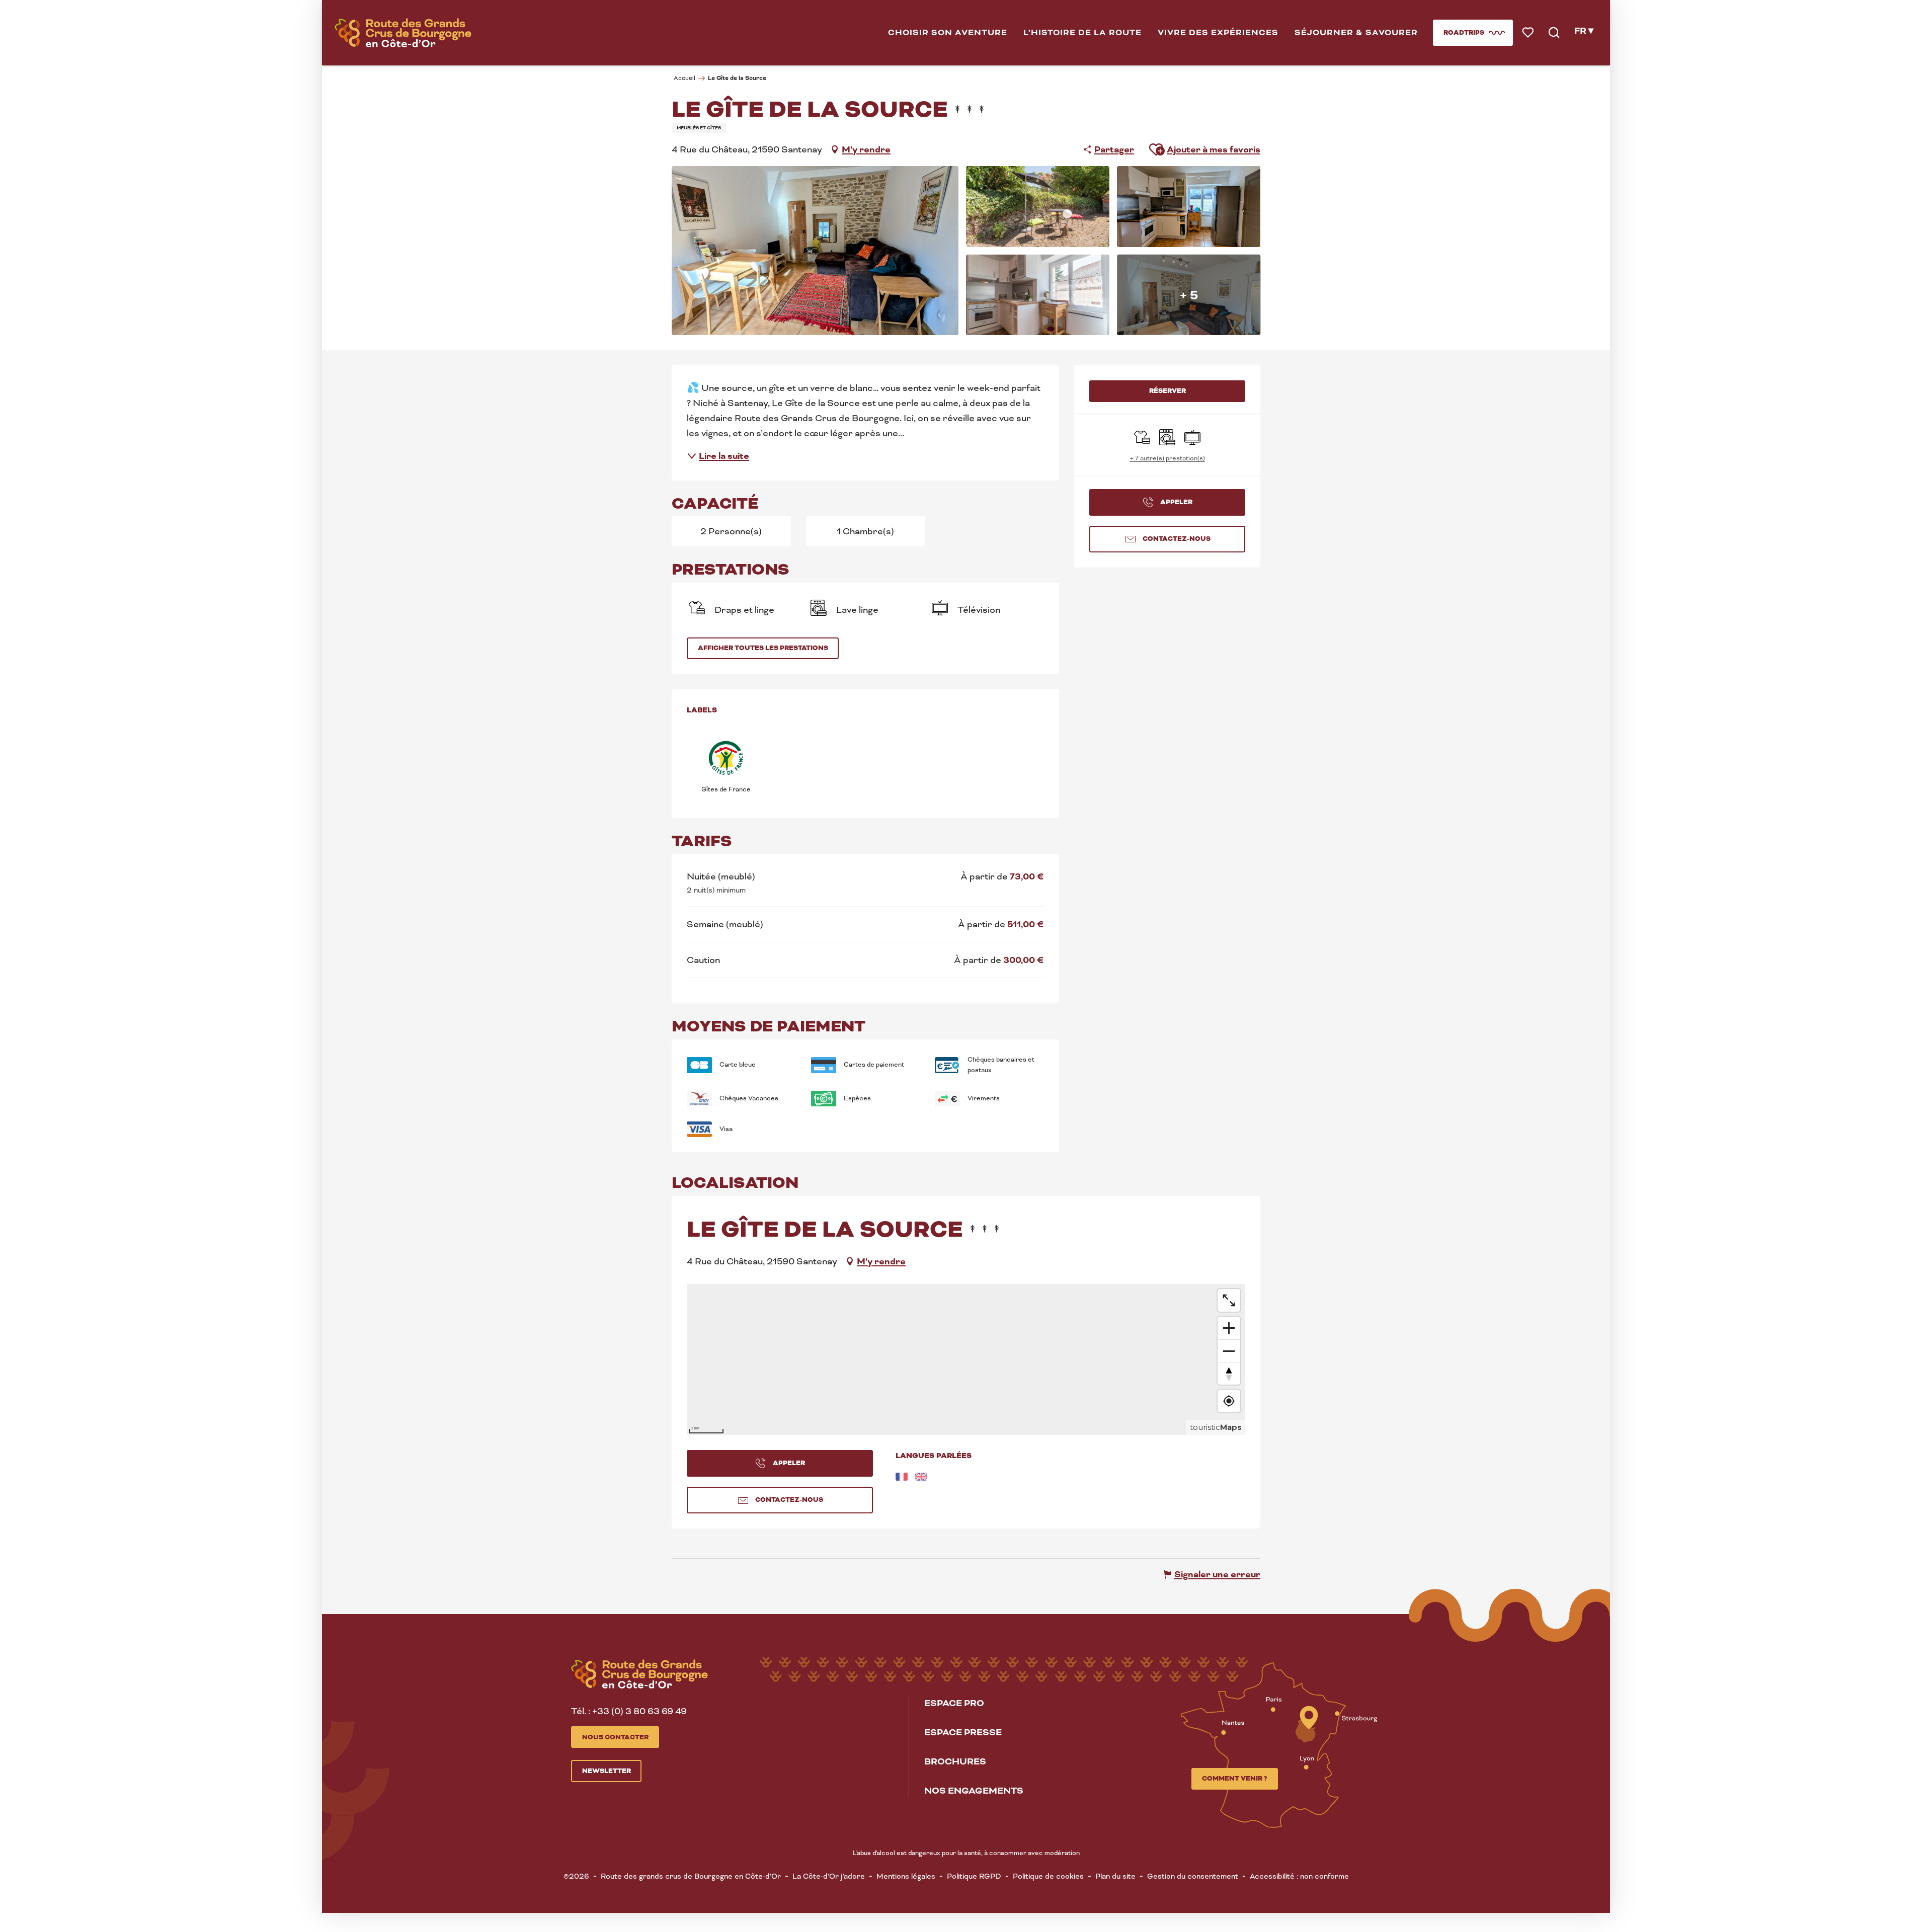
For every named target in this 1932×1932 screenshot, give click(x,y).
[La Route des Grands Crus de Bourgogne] (403, 33)
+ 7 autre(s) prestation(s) (1168, 458)
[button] (948, 33)
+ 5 (1189, 295)
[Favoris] (1529, 33)
